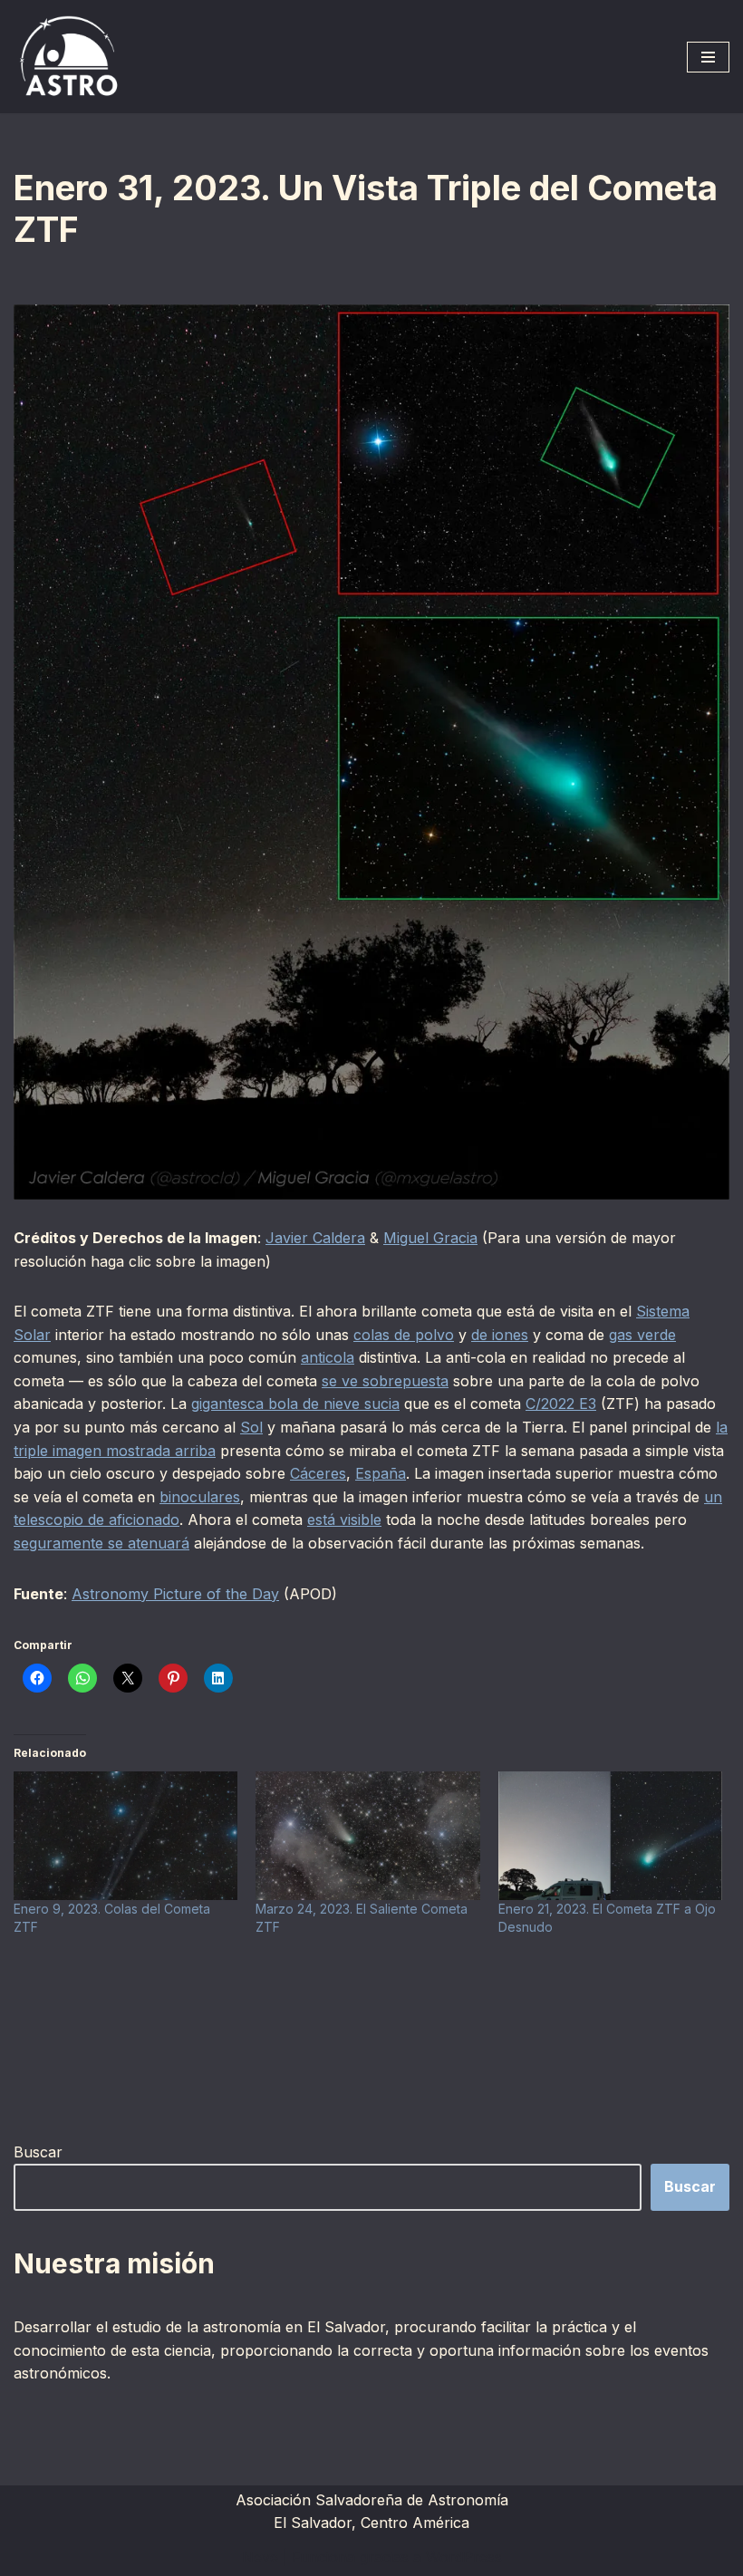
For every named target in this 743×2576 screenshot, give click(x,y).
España (381, 1473)
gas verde (642, 1335)
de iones (500, 1335)
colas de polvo (404, 1335)
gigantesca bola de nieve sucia (295, 1404)
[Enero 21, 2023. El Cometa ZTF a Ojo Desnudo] (610, 1835)
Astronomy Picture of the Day (175, 1594)
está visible (344, 1520)
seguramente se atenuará (101, 1543)
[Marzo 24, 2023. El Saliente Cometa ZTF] (367, 1835)
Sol (251, 1427)
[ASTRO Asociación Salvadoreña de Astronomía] (68, 57)
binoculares (200, 1497)
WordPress (464, 2557)
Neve (260, 2557)
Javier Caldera (315, 1238)
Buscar (38, 2152)
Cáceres (318, 1473)
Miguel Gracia (430, 1238)
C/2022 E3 (561, 1404)
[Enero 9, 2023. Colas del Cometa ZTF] (125, 1835)
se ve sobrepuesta (385, 1381)
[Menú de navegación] (708, 57)
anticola (328, 1357)
